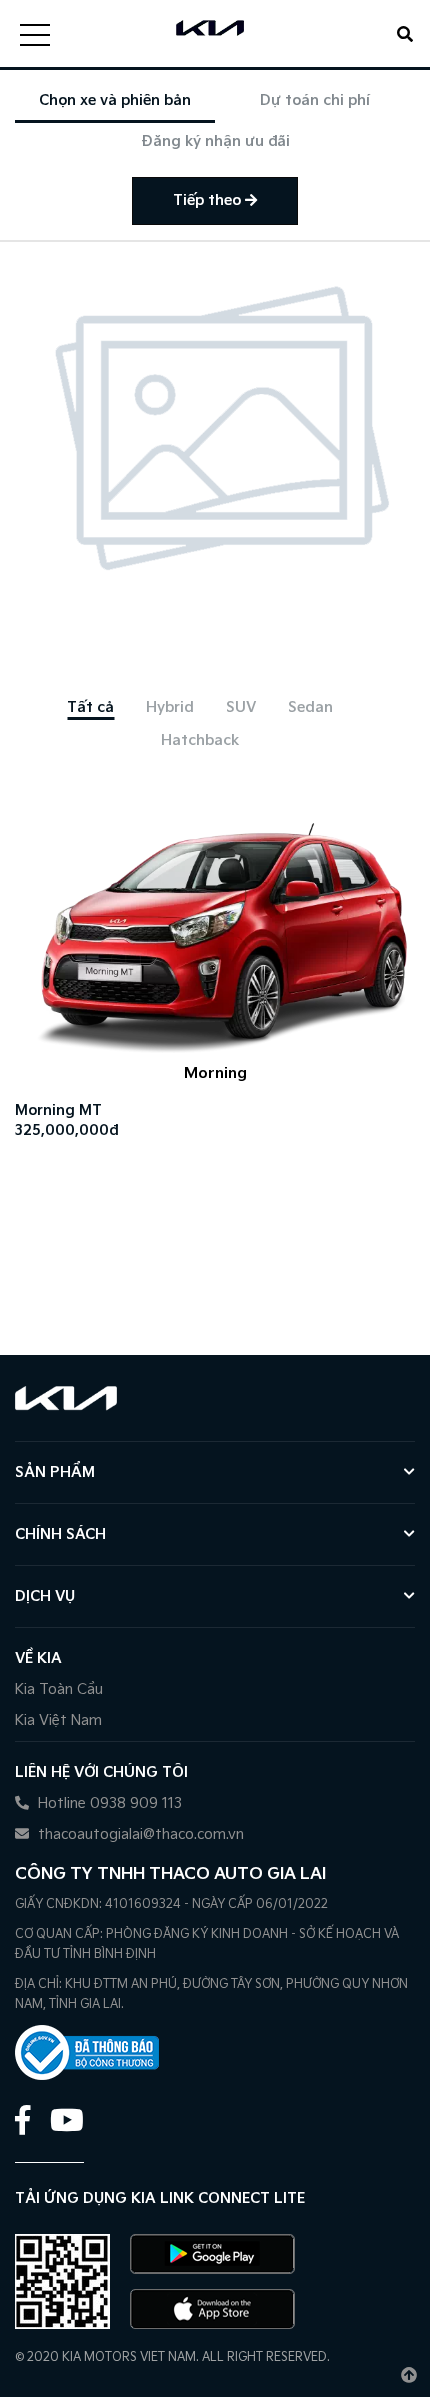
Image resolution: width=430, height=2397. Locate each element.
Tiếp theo (209, 200)
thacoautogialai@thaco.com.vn (139, 1834)
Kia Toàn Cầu (59, 1689)
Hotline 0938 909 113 (108, 1803)
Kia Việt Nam (58, 1720)
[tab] (90, 707)
